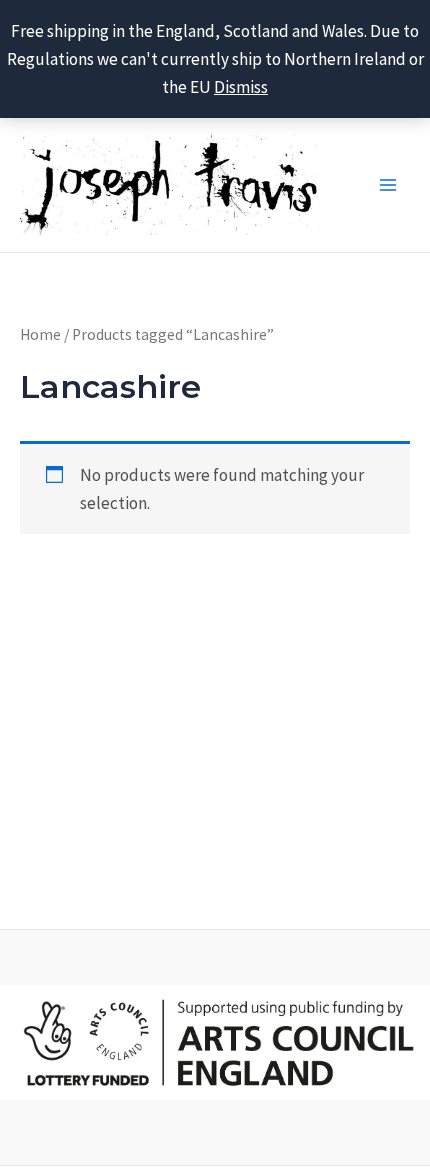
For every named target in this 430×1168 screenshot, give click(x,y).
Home (40, 334)
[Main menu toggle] (388, 185)
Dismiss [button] (241, 87)
